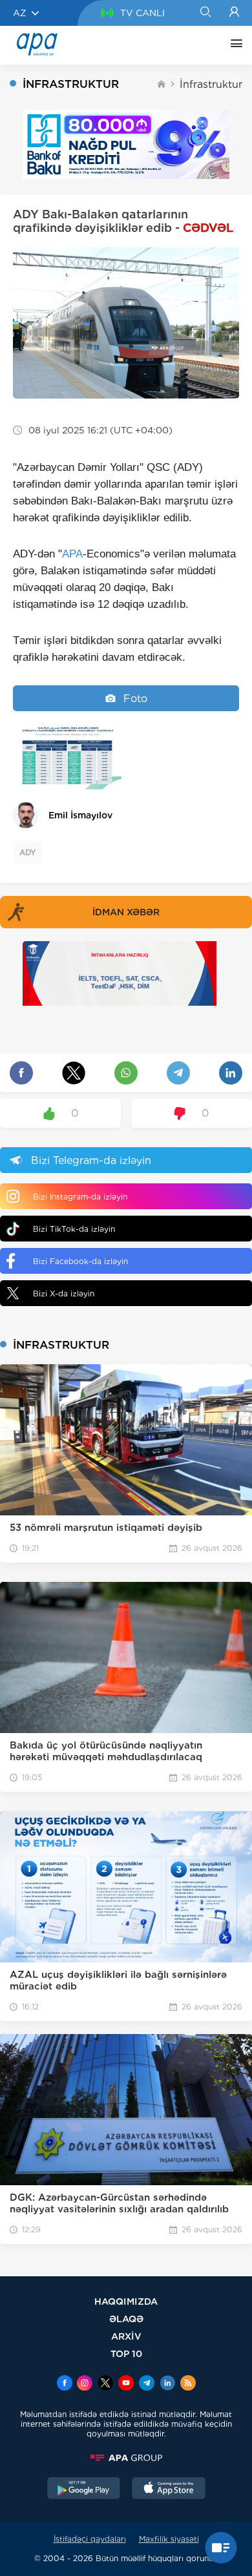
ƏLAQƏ (126, 2319)
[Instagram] (85, 2384)
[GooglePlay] (84, 2489)
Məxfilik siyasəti (169, 2539)
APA (72, 554)
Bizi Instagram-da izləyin (80, 1197)
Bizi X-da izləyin (64, 1293)
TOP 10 (126, 2353)
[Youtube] (126, 2384)
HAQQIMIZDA (126, 2301)
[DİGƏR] (233, 45)
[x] (105, 2384)
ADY (28, 852)
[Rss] (188, 2384)
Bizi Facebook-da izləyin (80, 1261)
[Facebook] (65, 2384)
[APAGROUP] (126, 2458)
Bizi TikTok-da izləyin (74, 1229)
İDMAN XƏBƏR (126, 912)
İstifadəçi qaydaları (90, 2539)
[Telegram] (147, 2384)
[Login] (234, 13)
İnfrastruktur (211, 84)
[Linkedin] (167, 2384)
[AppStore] (169, 2489)
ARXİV (126, 2336)
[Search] (205, 13)
